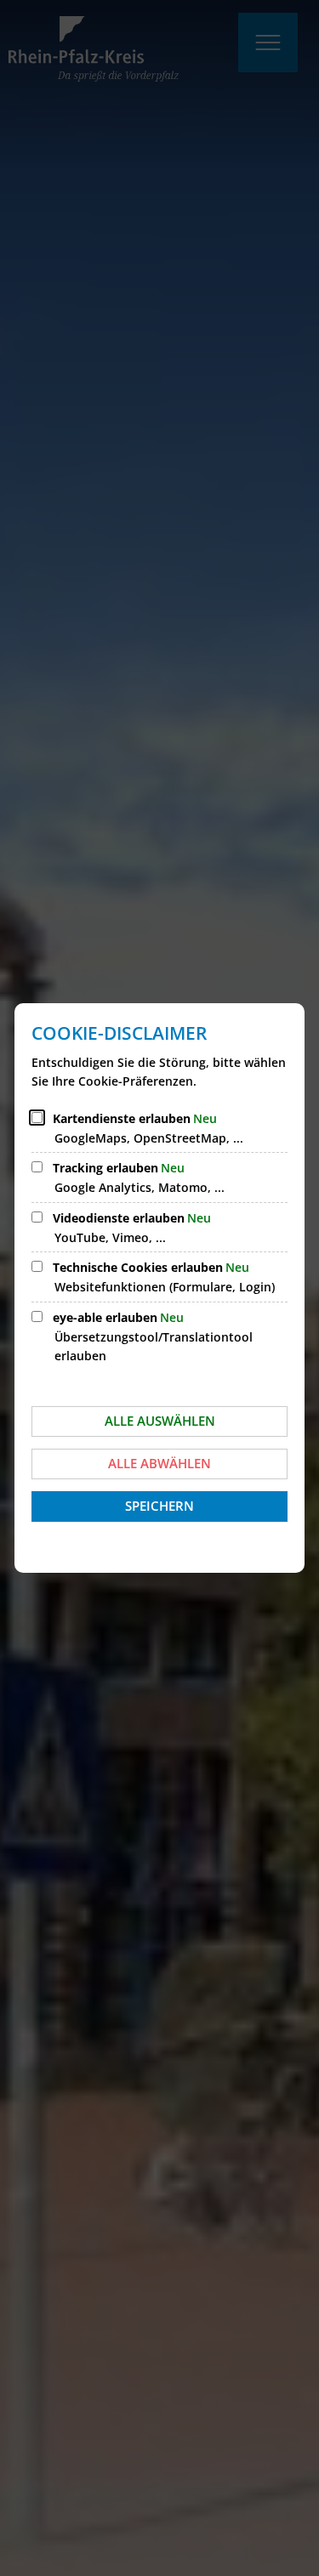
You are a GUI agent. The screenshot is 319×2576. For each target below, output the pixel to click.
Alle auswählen (160, 1421)
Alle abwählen (159, 1463)
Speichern (159, 1506)
